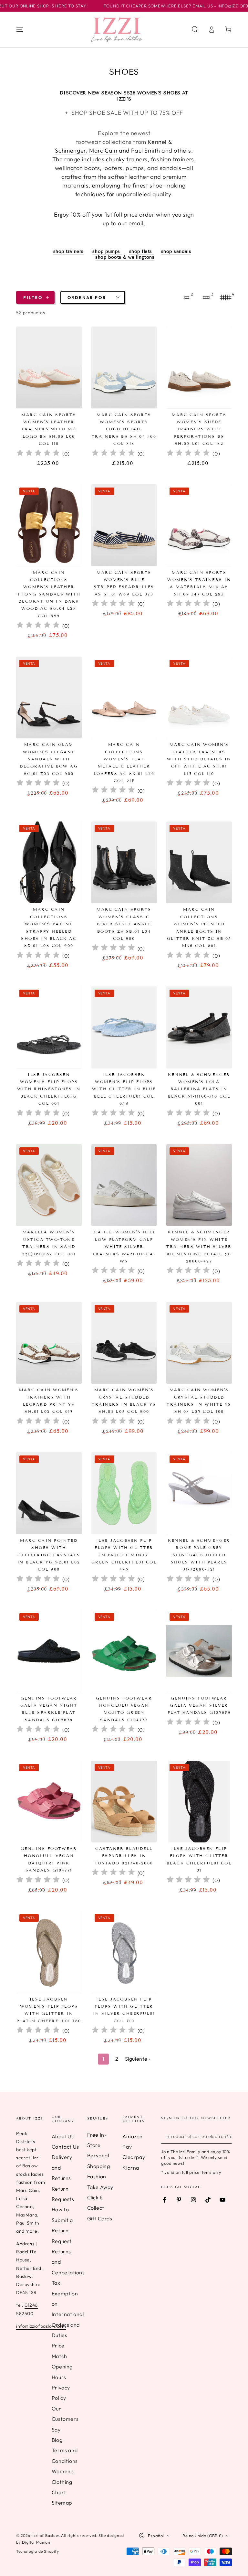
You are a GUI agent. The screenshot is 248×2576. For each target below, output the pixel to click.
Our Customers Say (65, 2419)
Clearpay (134, 2157)
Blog (57, 2440)
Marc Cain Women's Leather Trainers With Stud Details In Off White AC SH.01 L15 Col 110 (199, 759)
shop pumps (107, 251)
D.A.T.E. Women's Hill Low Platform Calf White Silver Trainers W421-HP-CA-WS (124, 1246)
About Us (63, 2136)
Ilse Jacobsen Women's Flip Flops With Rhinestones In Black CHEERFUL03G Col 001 (49, 1089)
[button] (195, 29)
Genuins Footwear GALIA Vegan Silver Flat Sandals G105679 (199, 1705)
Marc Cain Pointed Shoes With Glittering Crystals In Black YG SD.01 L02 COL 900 (49, 1555)
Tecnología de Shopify (38, 2551)
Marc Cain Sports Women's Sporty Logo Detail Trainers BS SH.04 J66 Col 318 (124, 429)
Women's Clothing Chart (63, 2482)
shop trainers (68, 251)
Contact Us (65, 2147)
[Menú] (20, 29)
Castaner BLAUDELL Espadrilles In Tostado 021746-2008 (124, 1856)
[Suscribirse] (228, 2136)
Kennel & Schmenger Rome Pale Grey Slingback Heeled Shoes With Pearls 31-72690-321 (199, 1555)
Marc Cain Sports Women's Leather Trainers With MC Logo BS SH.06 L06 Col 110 (49, 429)
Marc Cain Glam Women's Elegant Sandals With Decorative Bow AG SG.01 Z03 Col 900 (49, 759)
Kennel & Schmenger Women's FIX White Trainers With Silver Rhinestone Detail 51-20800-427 (199, 1246)
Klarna (131, 2168)
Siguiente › (138, 2059)
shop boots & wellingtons (125, 257)
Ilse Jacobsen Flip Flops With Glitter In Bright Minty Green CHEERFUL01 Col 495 (124, 1555)
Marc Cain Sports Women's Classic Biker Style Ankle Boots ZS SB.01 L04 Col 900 (124, 924)
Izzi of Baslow (46, 2535)
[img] (38, 454)
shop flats (142, 251)
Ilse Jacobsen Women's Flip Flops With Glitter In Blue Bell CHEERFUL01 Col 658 (124, 1089)
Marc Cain (103, 150)
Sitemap (62, 2503)
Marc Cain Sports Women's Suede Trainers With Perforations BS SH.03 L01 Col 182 (199, 429)
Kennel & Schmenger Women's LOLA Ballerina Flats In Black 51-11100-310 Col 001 (199, 1089)
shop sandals (176, 251)
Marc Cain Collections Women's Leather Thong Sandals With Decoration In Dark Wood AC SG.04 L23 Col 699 (49, 594)
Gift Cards (100, 2218)
